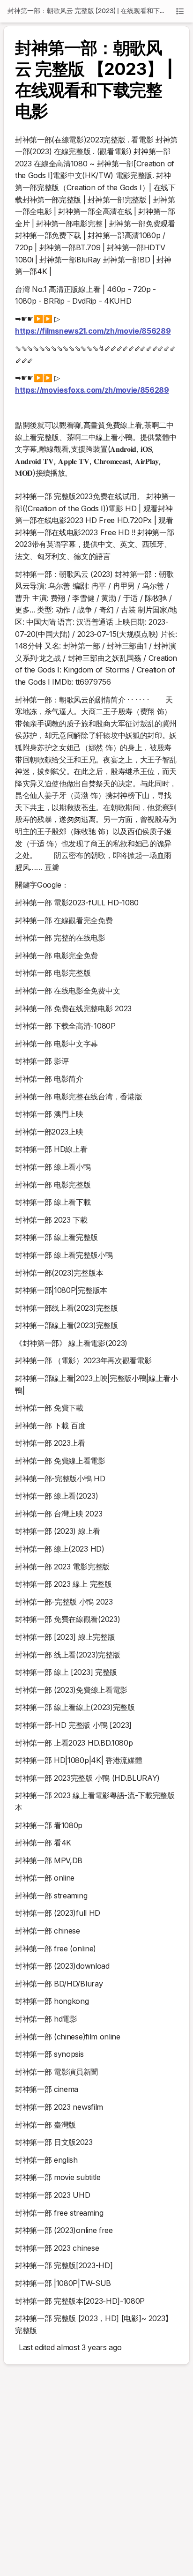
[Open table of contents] (180, 11)
